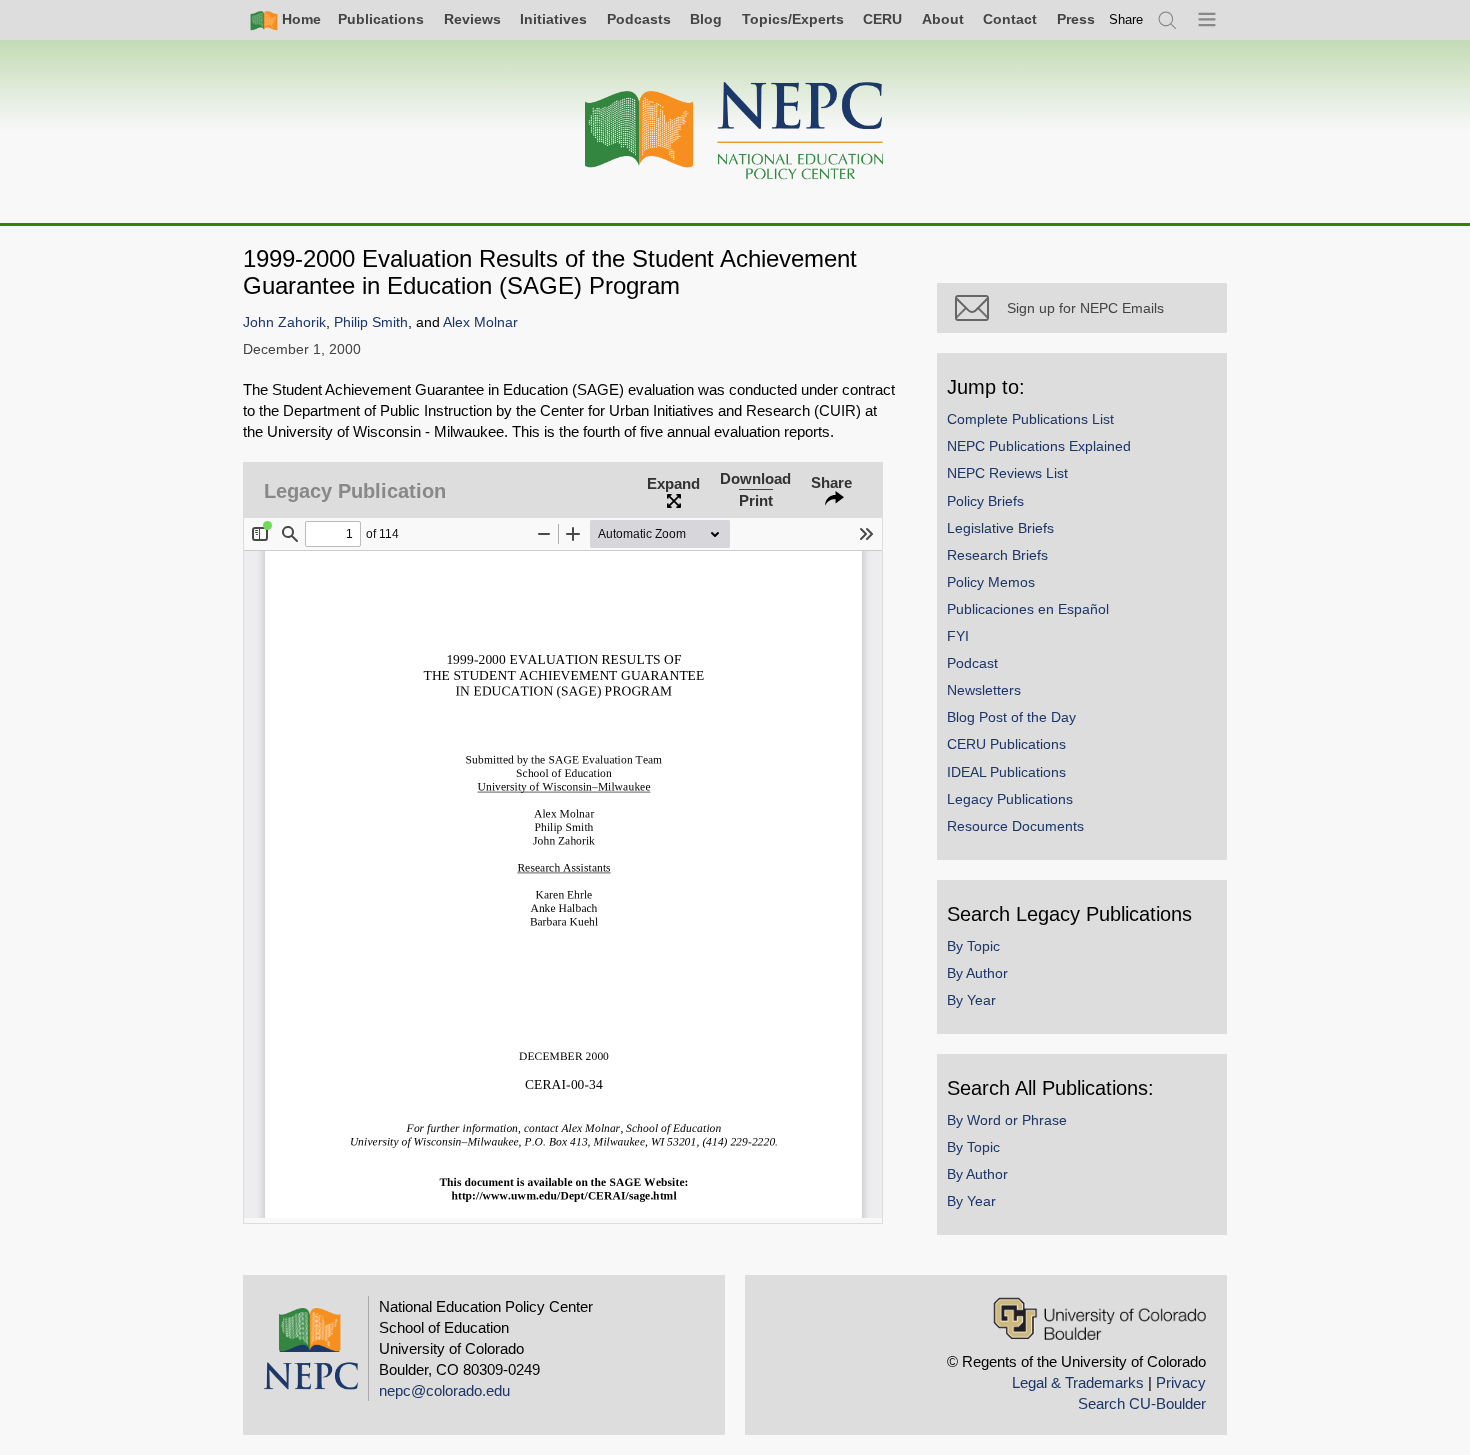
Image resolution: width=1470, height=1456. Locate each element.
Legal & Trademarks (1078, 1382)
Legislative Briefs (1000, 528)
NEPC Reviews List (1007, 473)
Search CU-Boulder (1142, 1403)
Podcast (972, 663)
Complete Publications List (1030, 419)
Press (1076, 19)
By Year (971, 1000)
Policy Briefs (985, 501)
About (943, 19)
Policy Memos (991, 582)
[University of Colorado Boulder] (1099, 1318)
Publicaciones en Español (1028, 609)
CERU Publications (1006, 744)
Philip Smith (371, 322)
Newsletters (984, 690)
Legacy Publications (1010, 799)
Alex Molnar (480, 322)
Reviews (472, 19)
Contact (1010, 19)
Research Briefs (997, 555)
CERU (882, 19)
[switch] (1126, 19)
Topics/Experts (793, 19)
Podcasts (639, 19)
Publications (381, 19)
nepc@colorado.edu (444, 1390)
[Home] (735, 131)
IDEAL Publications (1006, 772)
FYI (958, 636)
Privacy (1181, 1382)
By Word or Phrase (1007, 1120)
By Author (977, 973)
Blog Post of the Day (1011, 717)
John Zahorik (284, 322)
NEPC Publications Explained (1039, 446)
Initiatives (553, 19)
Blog (706, 19)
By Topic (973, 946)
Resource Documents (1015, 826)
